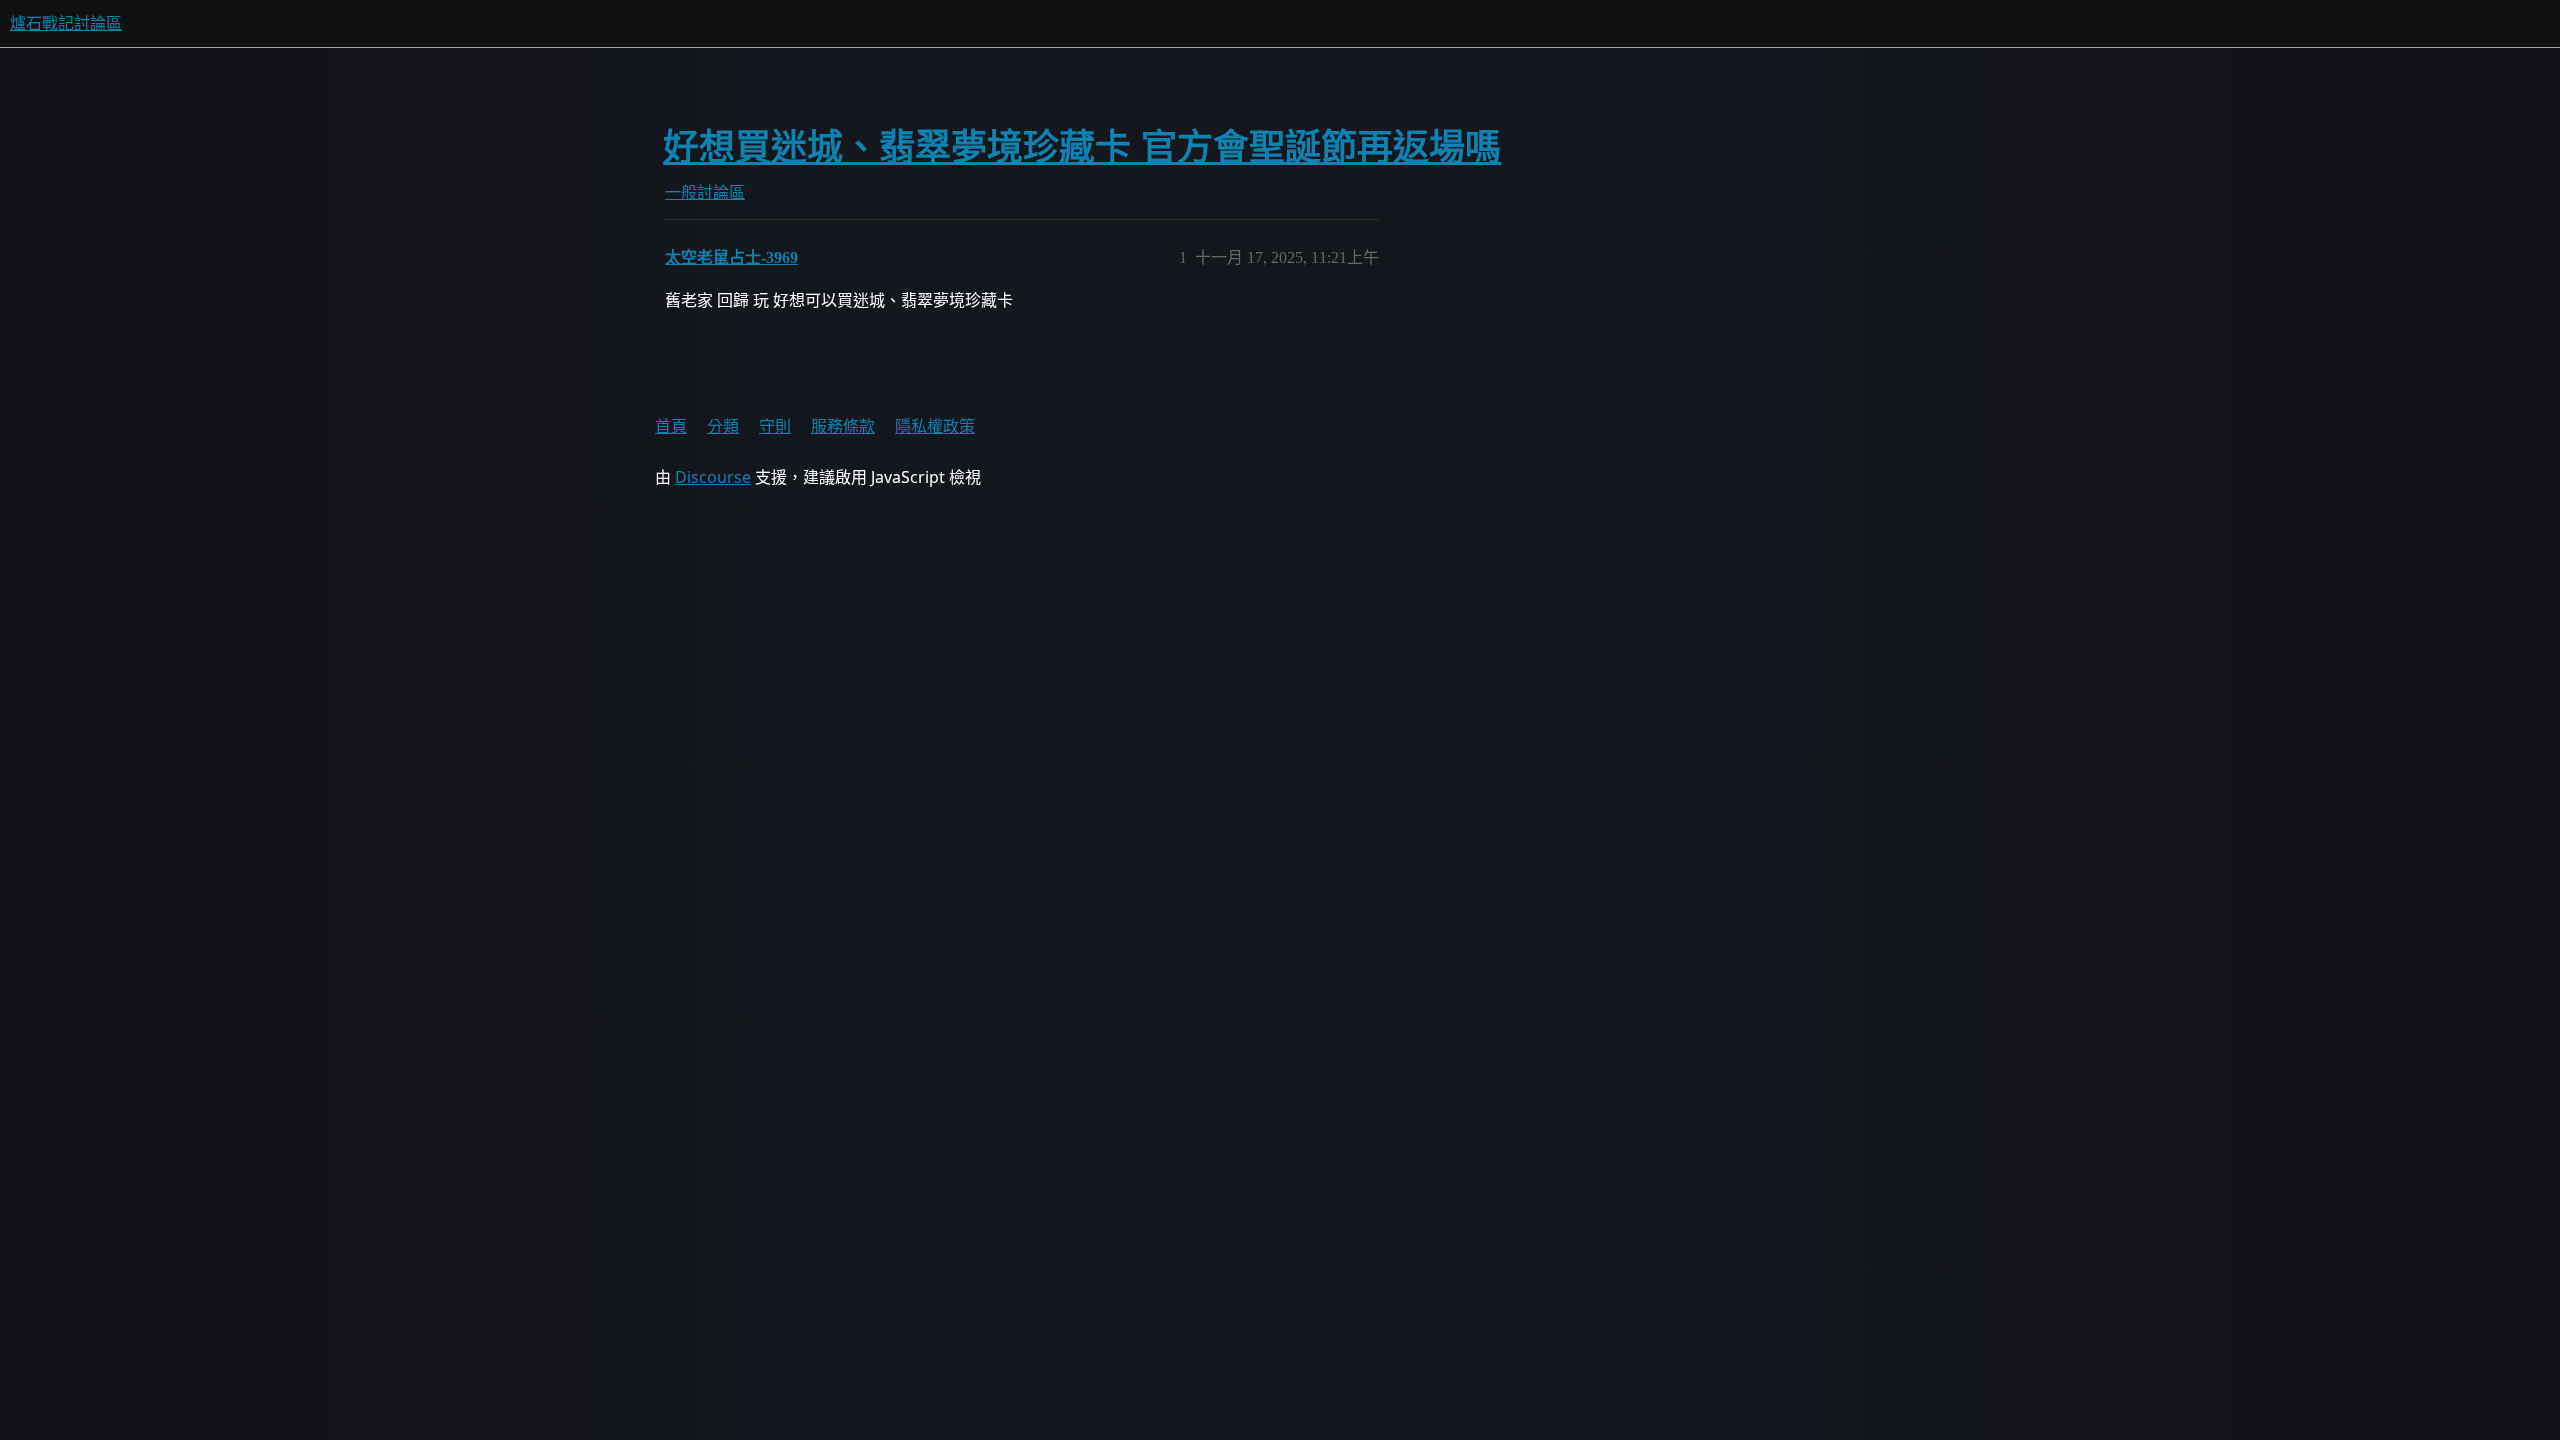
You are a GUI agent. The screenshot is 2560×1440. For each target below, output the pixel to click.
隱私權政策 (935, 426)
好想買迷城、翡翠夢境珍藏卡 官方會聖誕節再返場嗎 (1082, 147)
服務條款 (843, 426)
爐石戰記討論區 (66, 23)
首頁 (671, 426)
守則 (775, 426)
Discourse (713, 477)
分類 (723, 426)
